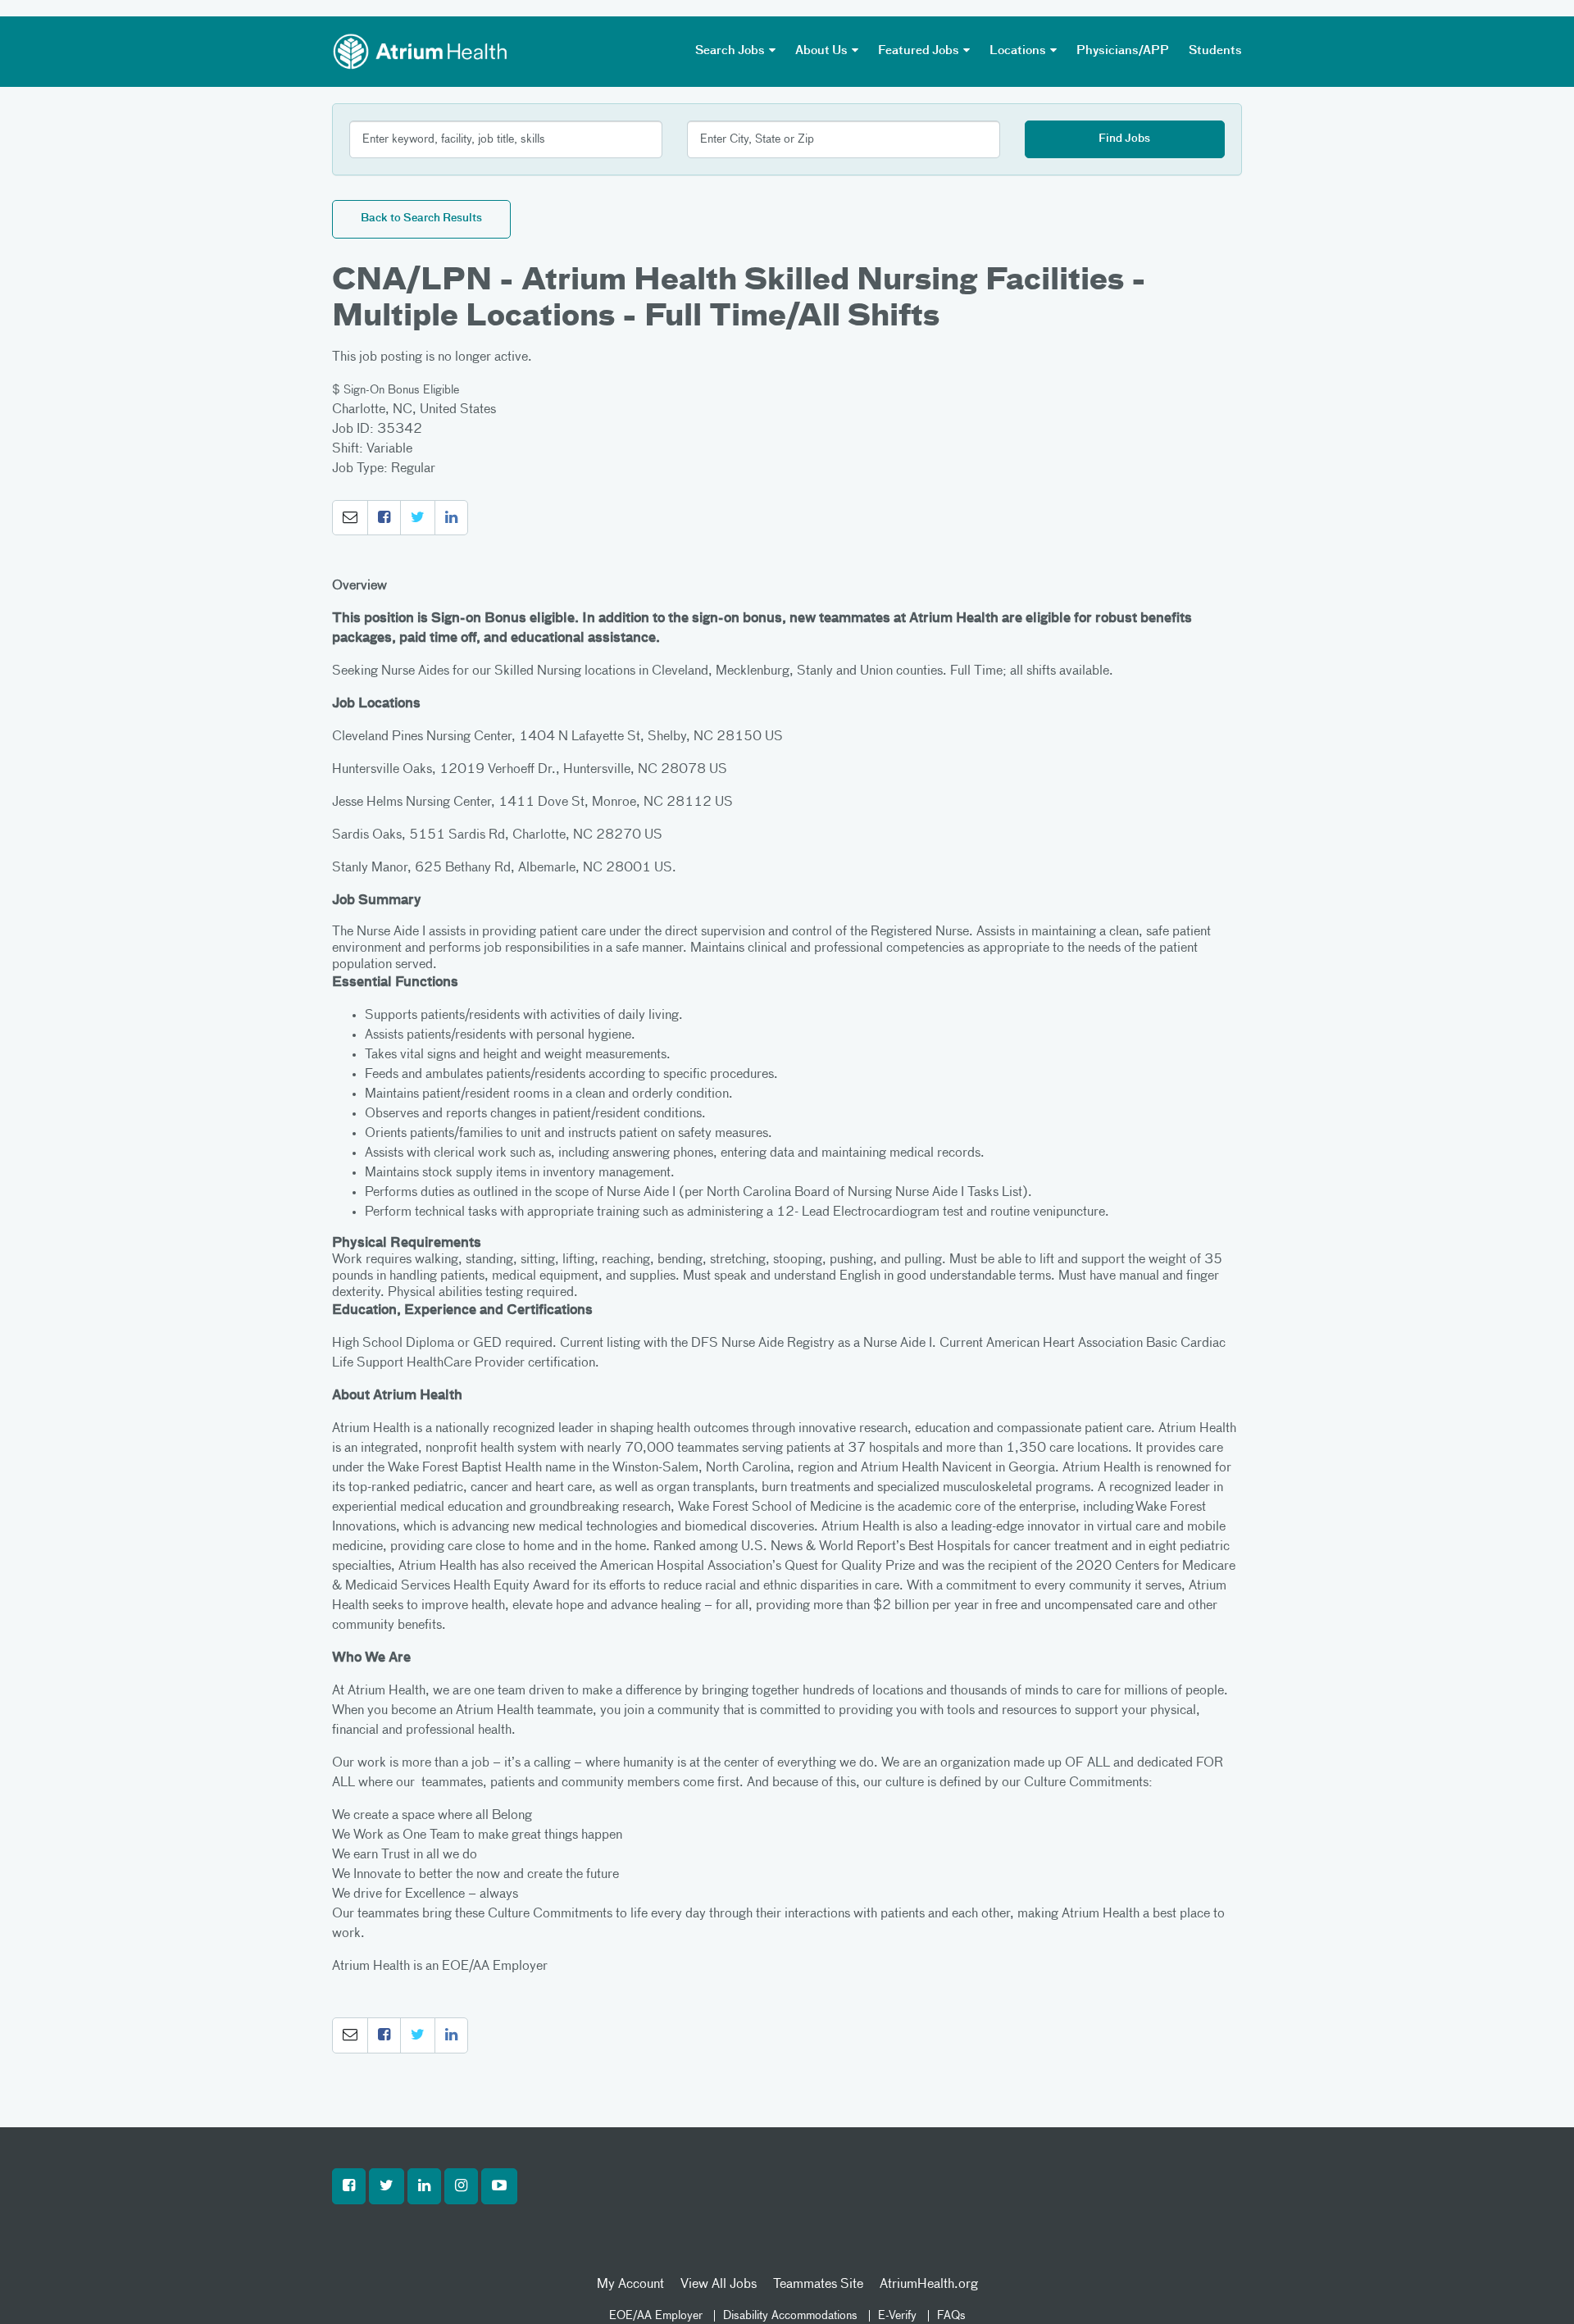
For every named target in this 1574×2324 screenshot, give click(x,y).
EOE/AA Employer (656, 2316)
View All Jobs (719, 2285)
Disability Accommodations (790, 2316)
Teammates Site (818, 2285)
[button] (350, 518)
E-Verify (897, 2316)
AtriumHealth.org (929, 2285)
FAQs (951, 2316)
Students (1215, 51)
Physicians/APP (1123, 51)
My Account (630, 2285)
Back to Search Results (421, 218)
